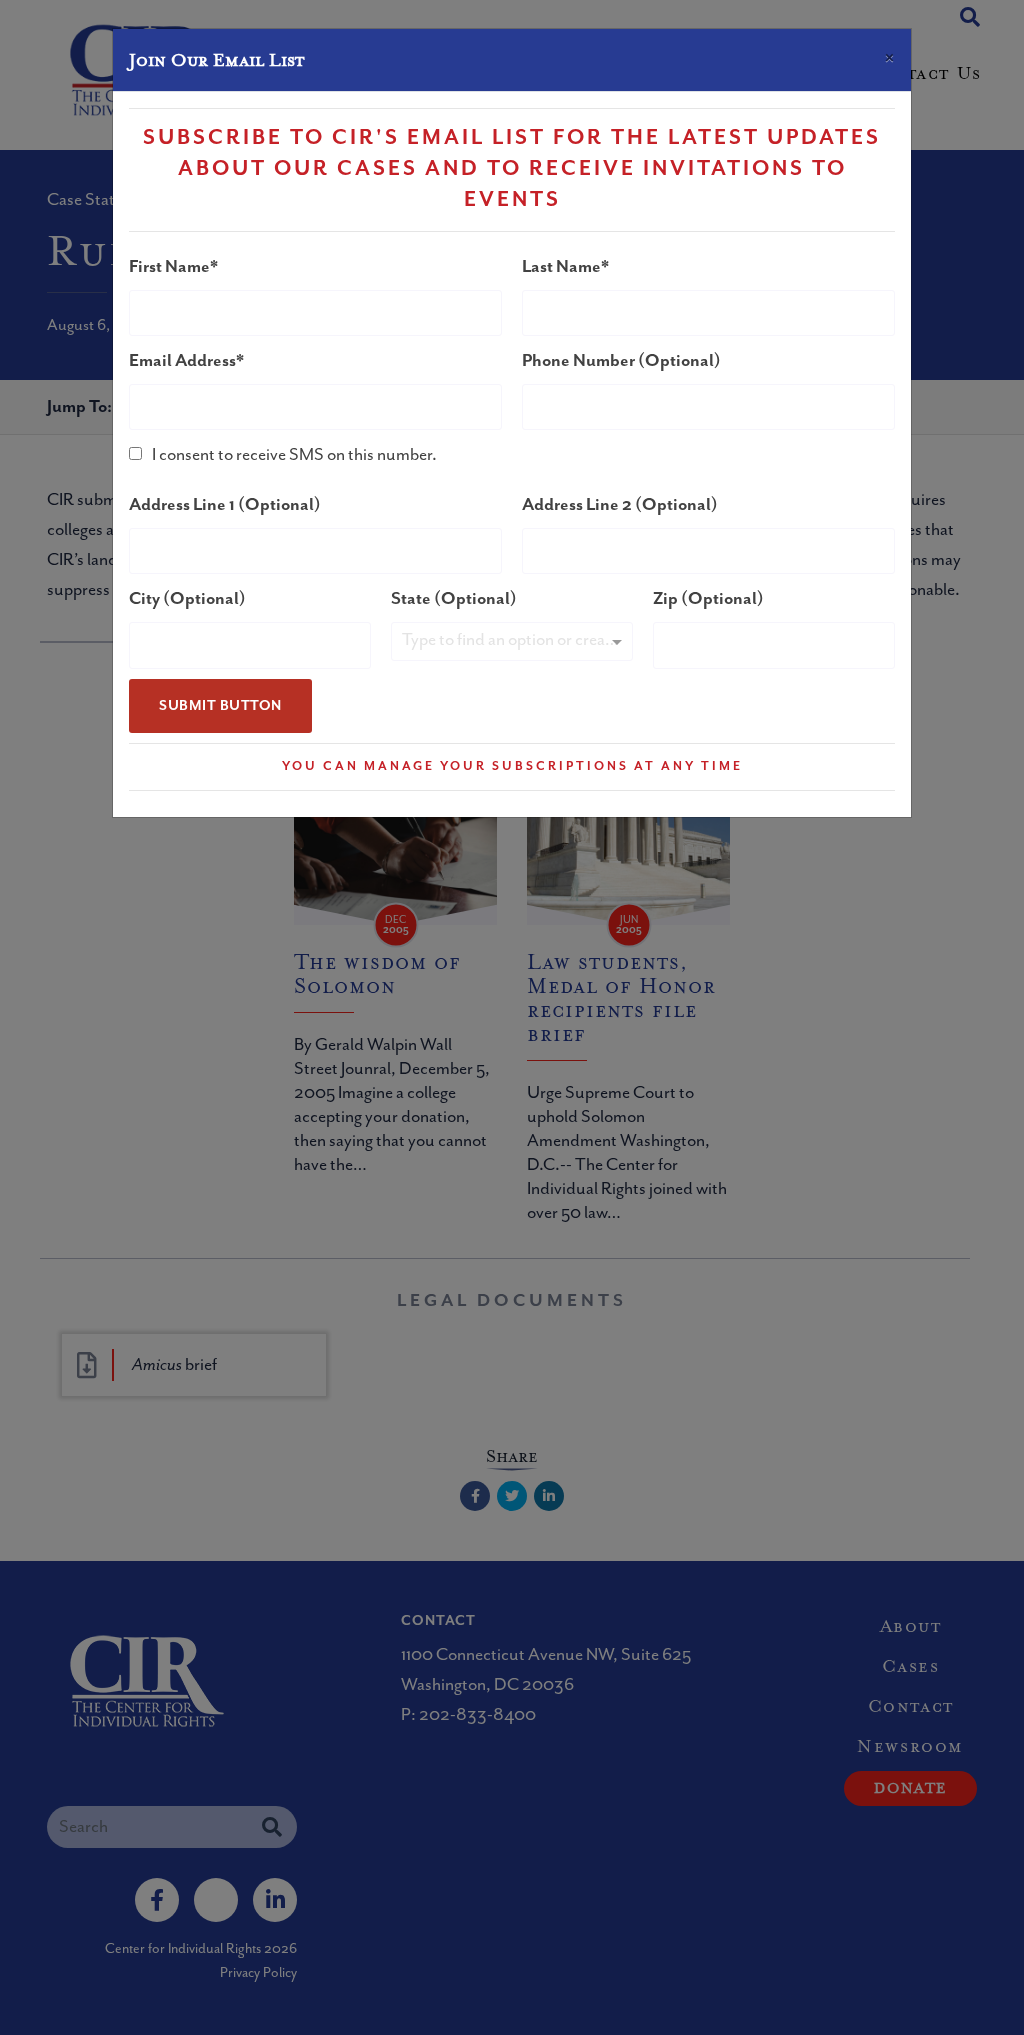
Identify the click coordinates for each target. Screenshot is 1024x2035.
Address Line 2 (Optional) (620, 505)
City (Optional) (187, 599)
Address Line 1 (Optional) (225, 505)
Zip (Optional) (708, 599)
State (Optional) (454, 599)
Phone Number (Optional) (621, 361)
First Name (169, 267)
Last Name (561, 267)
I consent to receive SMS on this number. (294, 455)
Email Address (182, 361)
